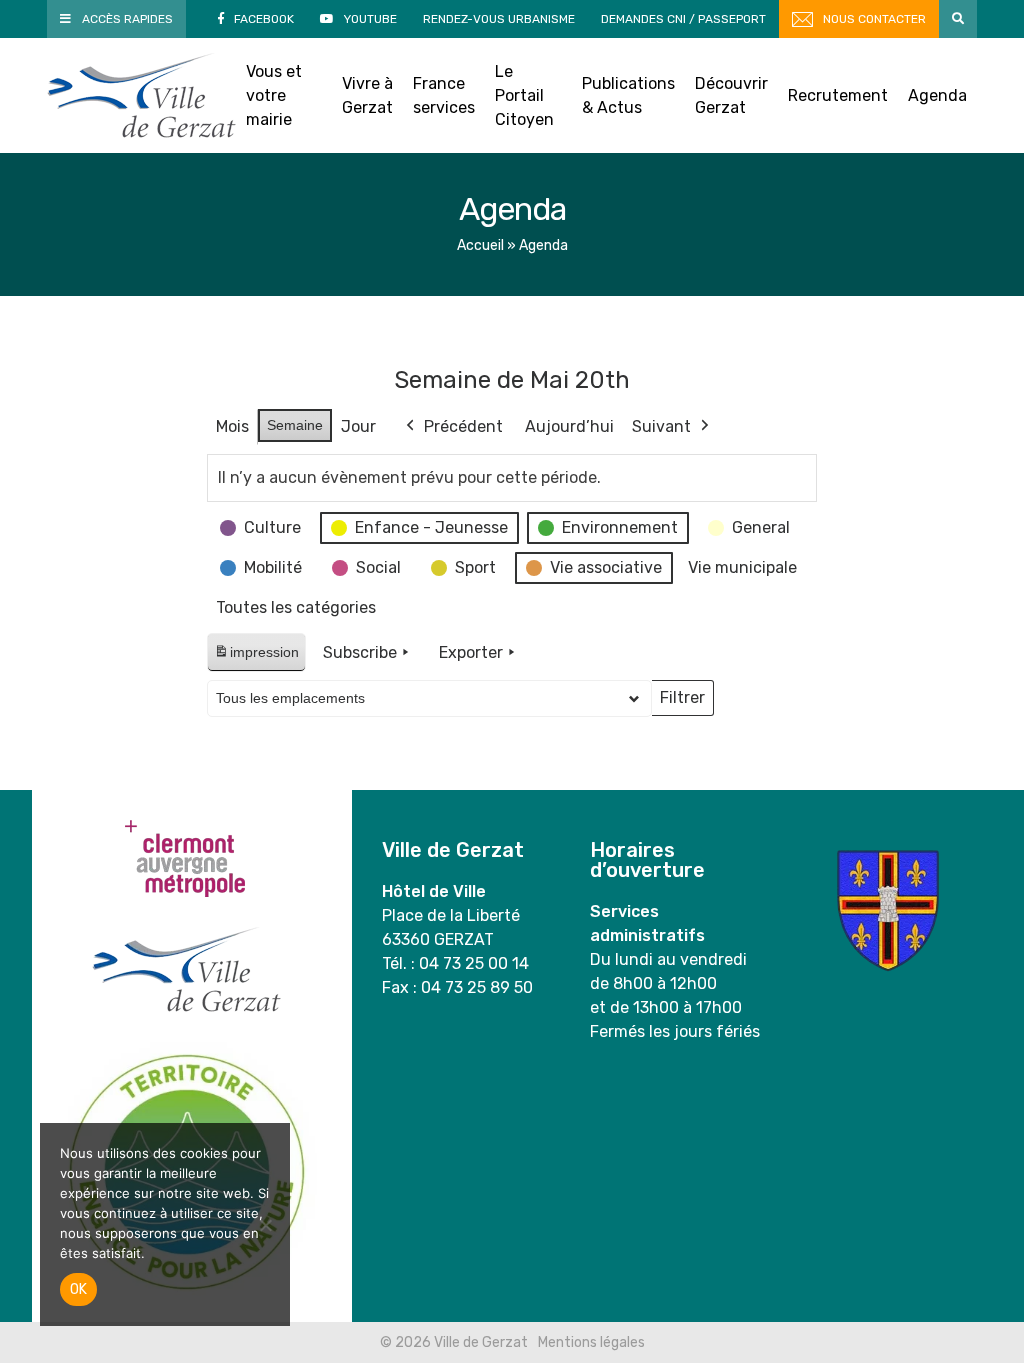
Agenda (937, 95)
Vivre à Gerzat (367, 95)
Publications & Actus (628, 95)
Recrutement (838, 95)
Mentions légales (591, 1342)
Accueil (480, 245)
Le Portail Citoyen (524, 95)
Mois (232, 426)
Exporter (471, 652)
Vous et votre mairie (274, 95)
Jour (358, 426)
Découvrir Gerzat (731, 95)
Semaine (295, 425)
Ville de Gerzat (141, 95)
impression (256, 657)
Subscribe (360, 652)
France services (444, 95)
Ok (78, 1289)
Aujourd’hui (569, 426)
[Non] (265, 1225)
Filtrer (682, 702)
